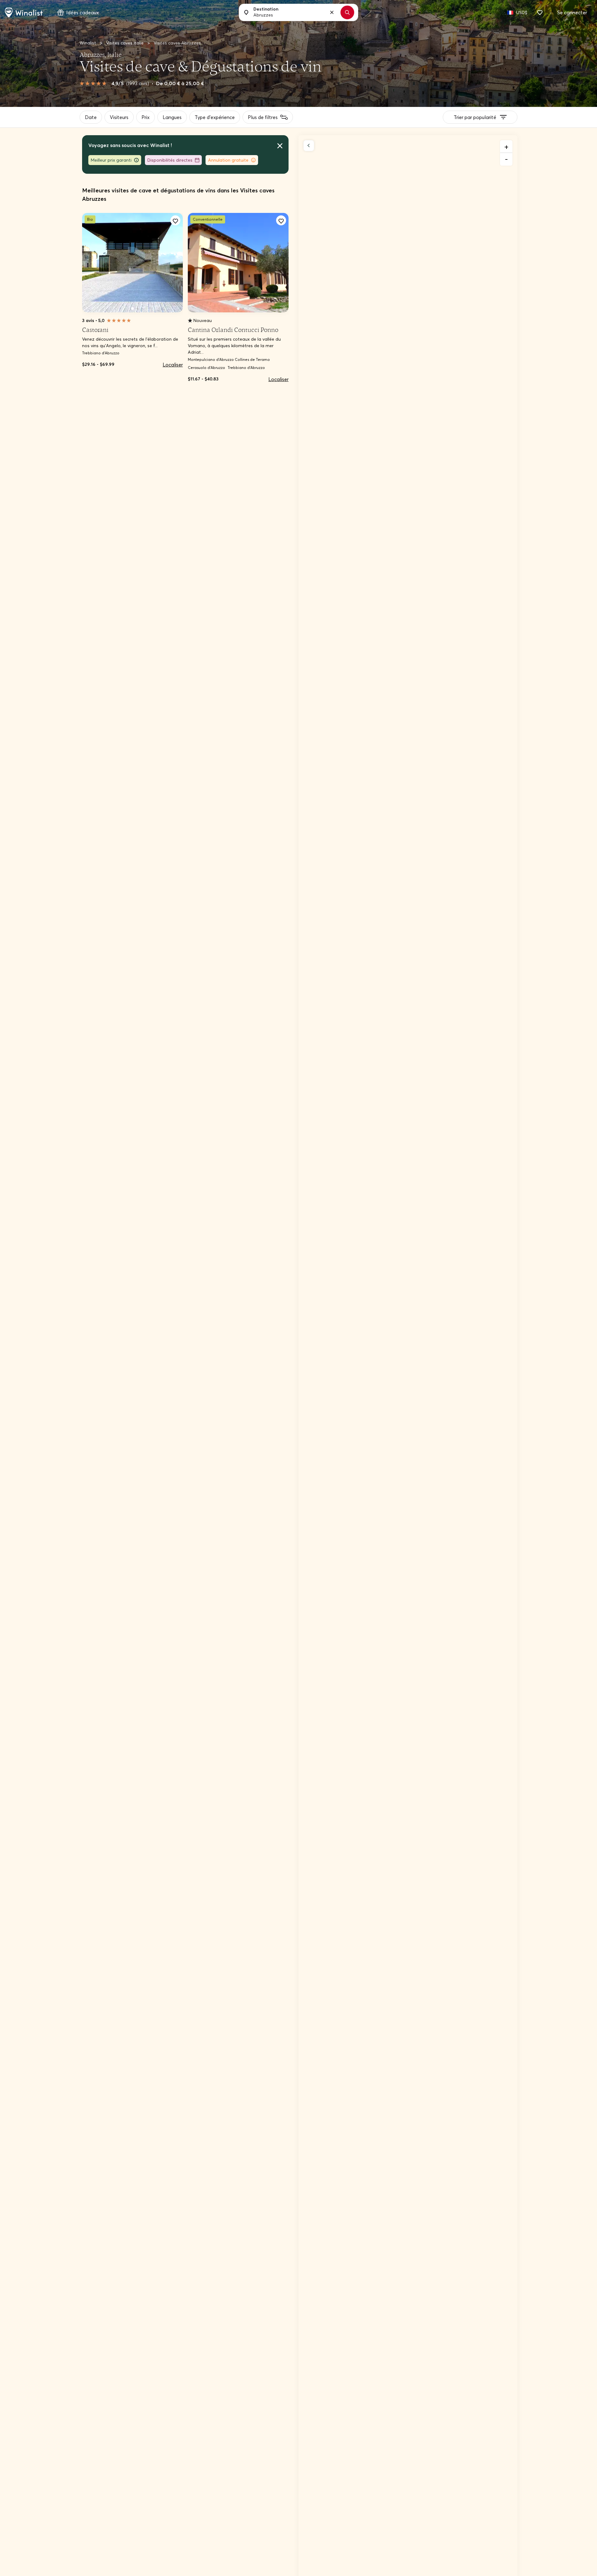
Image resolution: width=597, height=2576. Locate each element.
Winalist (88, 43)
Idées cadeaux (83, 12)
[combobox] (295, 12)
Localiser (173, 365)
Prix (146, 117)
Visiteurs (119, 117)
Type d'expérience (215, 117)
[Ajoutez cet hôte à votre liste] (175, 220)
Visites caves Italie (125, 43)
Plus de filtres (263, 117)
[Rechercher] (347, 12)
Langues (172, 117)
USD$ (522, 12)
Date (91, 117)
